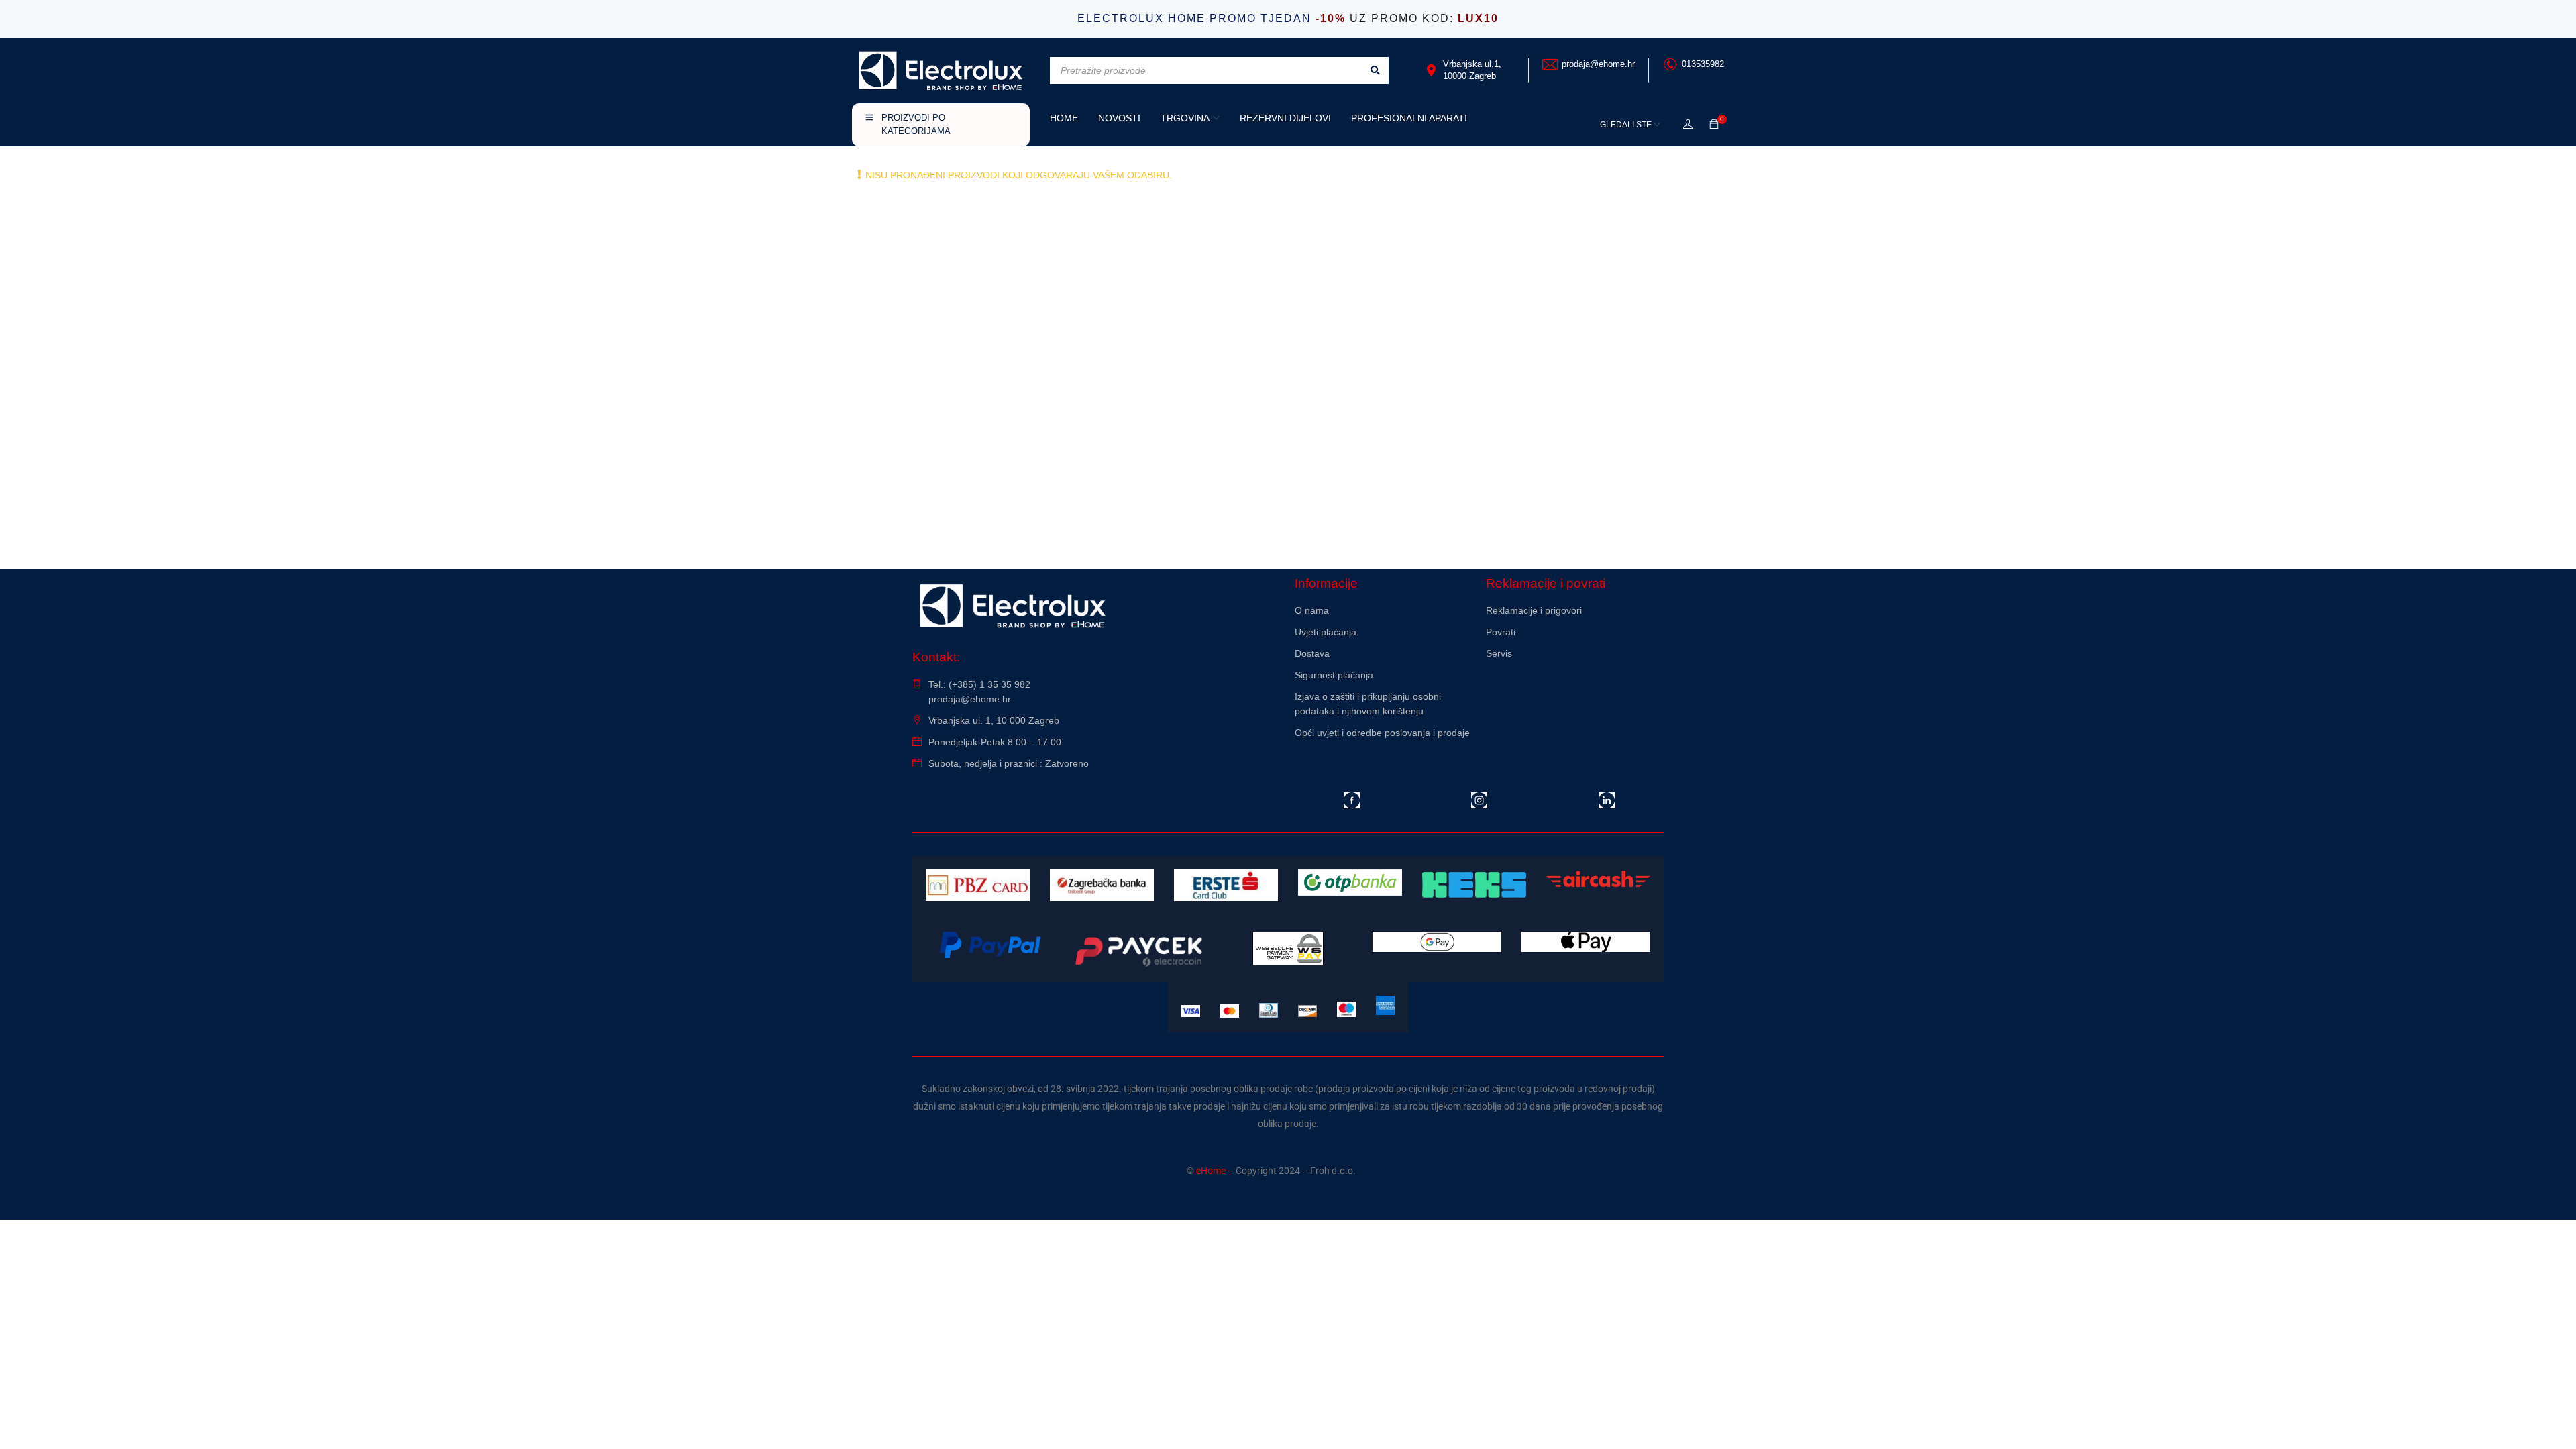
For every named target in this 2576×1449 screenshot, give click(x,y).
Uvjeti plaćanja (1326, 632)
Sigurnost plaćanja (1334, 675)
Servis (1499, 653)
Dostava (1312, 653)
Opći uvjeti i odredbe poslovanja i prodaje (1382, 733)
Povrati (1501, 632)
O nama (1312, 610)
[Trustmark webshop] (1575, 690)
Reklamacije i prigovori (1534, 610)
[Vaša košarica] (1714, 125)
